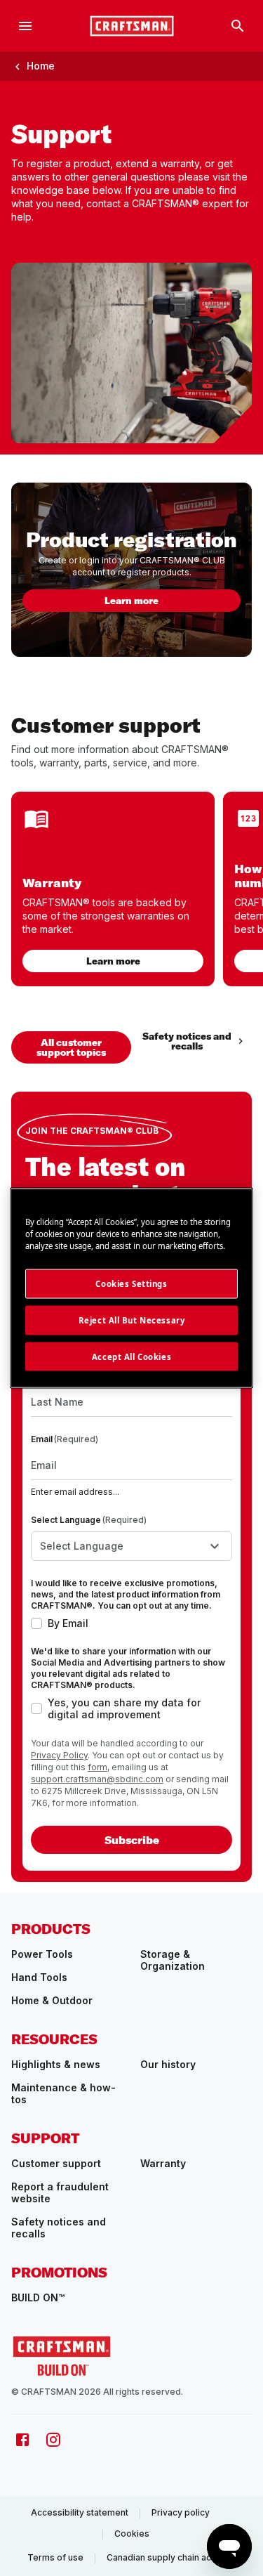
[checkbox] (36, 1623)
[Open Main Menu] (25, 26)
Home (41, 66)
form (97, 1767)
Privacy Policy (59, 1755)
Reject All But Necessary (132, 1320)
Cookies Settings (131, 1283)
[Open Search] (238, 26)
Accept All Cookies (131, 1356)
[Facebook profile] (22, 2440)
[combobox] (131, 1546)
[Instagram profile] (53, 2440)
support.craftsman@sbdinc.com (97, 1779)
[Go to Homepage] (132, 26)
